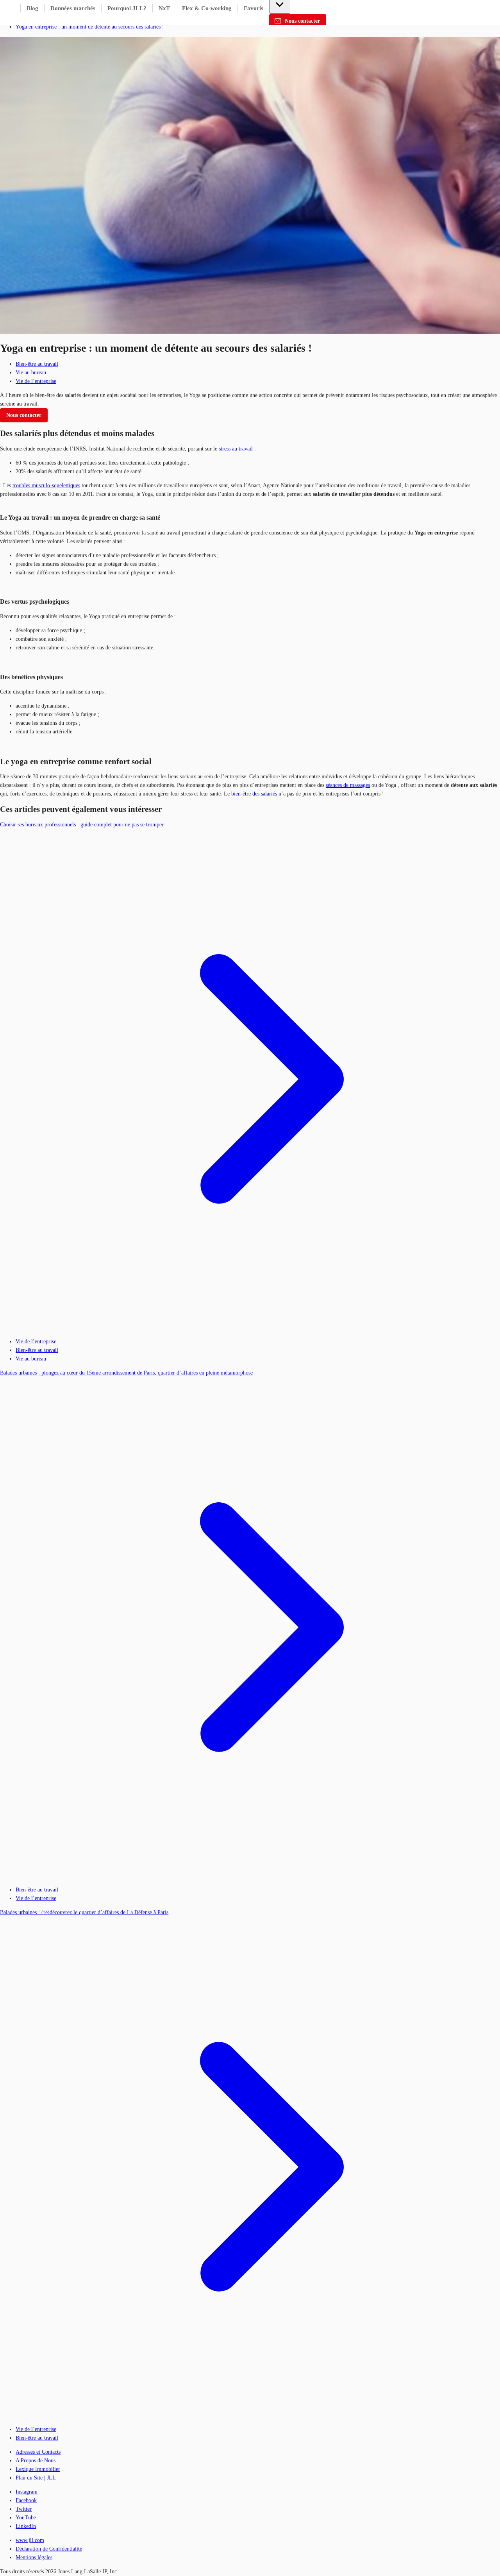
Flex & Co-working (207, 8)
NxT (164, 8)
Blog (32, 8)
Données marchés (73, 8)
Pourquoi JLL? (127, 8)
